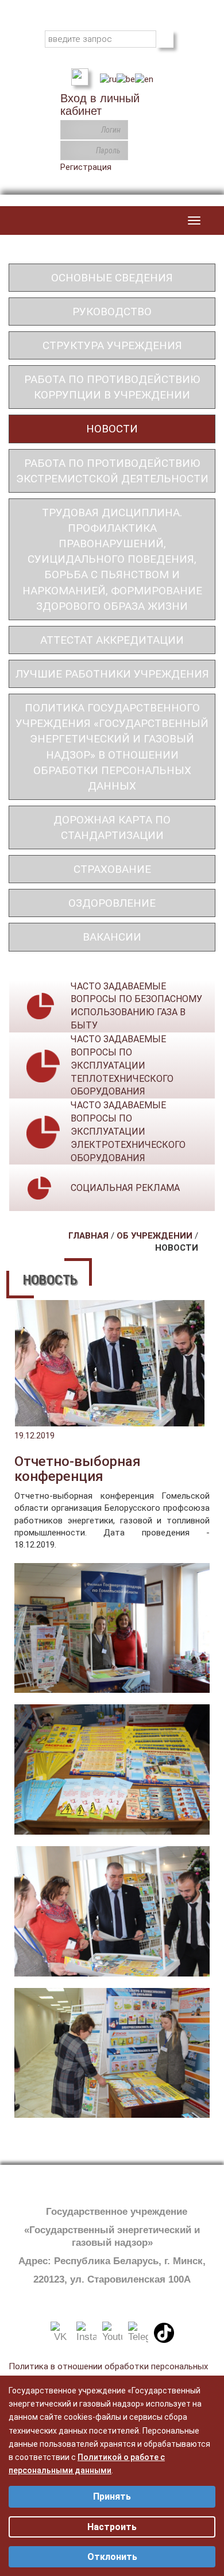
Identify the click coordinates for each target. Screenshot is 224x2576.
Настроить (112, 2527)
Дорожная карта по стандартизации (112, 827)
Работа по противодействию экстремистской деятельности (112, 471)
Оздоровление (112, 903)
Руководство (112, 312)
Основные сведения (112, 278)
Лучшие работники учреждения (112, 674)
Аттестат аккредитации (112, 640)
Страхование (112, 869)
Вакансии (112, 937)
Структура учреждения (112, 345)
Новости (112, 429)
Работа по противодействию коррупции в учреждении (112, 387)
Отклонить (112, 2557)
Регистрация (86, 167)
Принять (112, 2496)
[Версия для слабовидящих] (80, 76)
